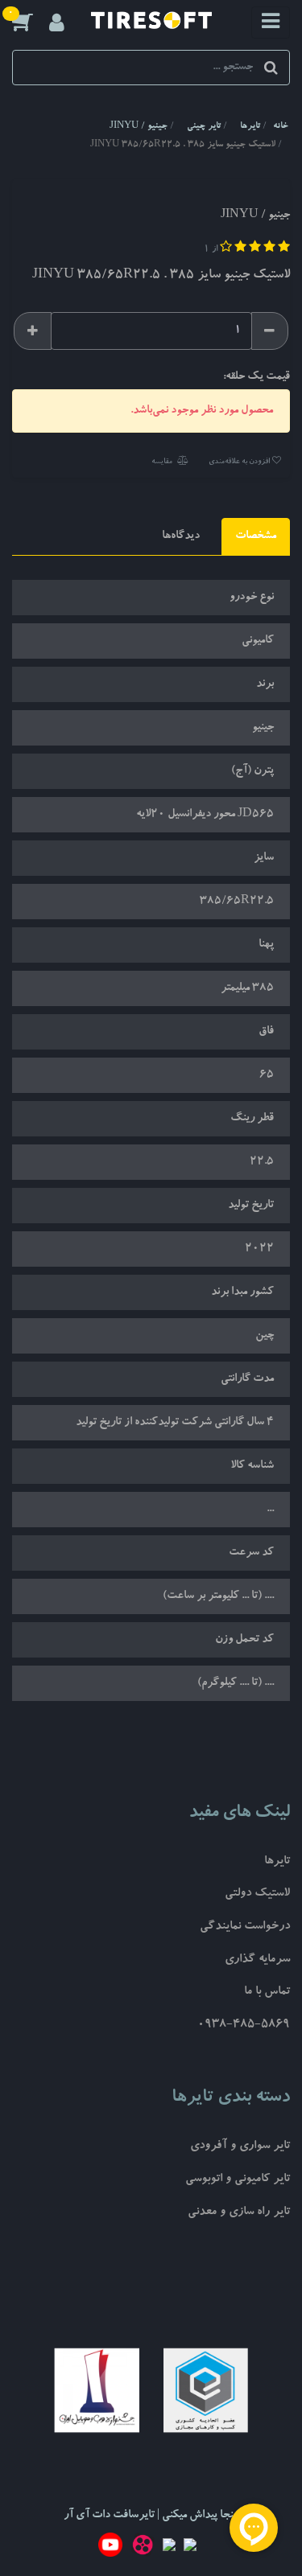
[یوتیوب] (110, 2548)
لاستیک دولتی (257, 1894)
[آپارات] (143, 2548)
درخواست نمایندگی (245, 1927)
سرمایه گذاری (257, 1960)
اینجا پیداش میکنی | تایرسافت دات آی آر (151, 2516)
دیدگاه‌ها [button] (181, 536)
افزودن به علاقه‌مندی (240, 462)
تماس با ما (267, 1993)
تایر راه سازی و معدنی (239, 2213)
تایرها (277, 1862)
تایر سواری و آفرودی (240, 2147)
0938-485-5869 (244, 2025)
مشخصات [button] (256, 536)
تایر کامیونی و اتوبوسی (238, 2180)
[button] (31, 22)
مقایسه (163, 462)
